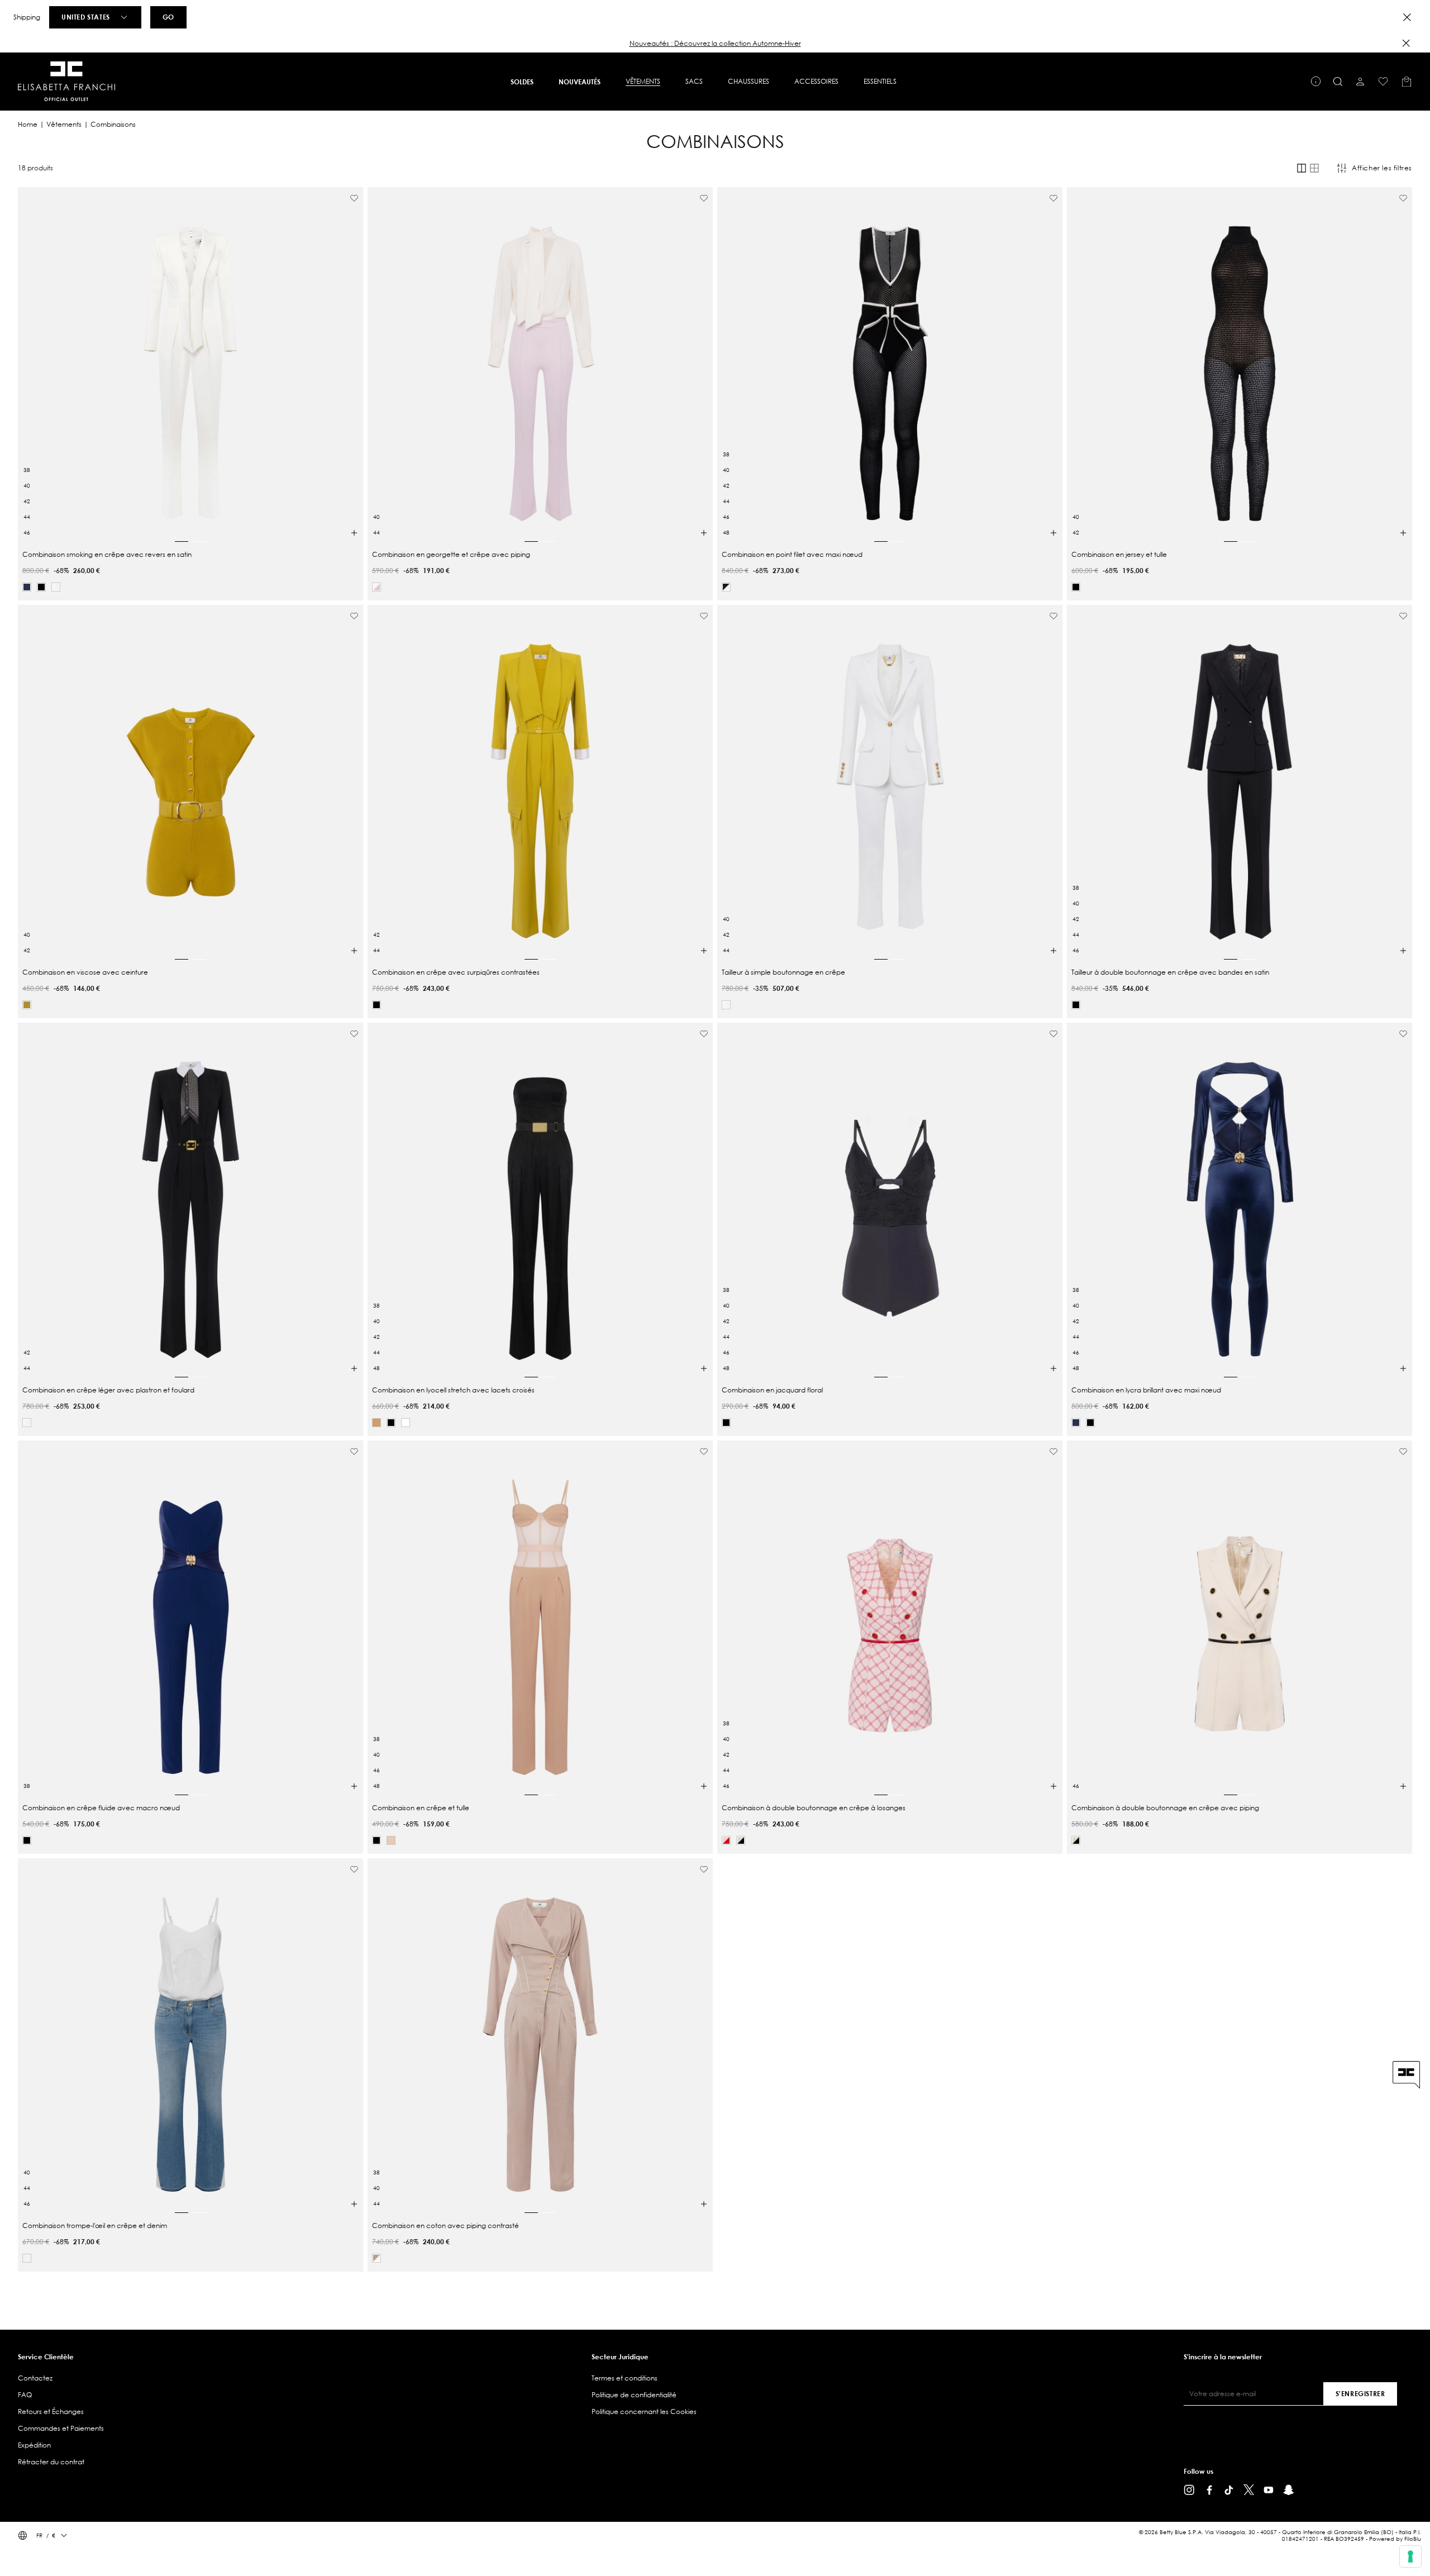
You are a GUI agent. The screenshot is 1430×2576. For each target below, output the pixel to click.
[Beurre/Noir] (741, 1840)
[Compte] (1360, 82)
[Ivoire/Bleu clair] (27, 2258)
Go (168, 17)
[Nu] (391, 1840)
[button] (715, 44)
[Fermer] (1406, 43)
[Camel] (376, 1423)
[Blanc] (406, 1423)
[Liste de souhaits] (1383, 82)
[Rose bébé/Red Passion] (726, 1840)
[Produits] (1407, 82)
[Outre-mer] (27, 587)
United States (86, 17)
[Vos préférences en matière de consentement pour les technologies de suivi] (1410, 2556)
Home (28, 124)
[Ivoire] (56, 587)
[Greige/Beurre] (376, 2258)
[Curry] (27, 1005)
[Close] (1407, 17)
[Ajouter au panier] (354, 533)
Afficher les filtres (1382, 168)
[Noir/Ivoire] (726, 587)
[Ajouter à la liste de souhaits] (354, 198)
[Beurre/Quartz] (376, 587)
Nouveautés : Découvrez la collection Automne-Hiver (715, 43)
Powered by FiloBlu (1395, 2539)
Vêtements (64, 124)
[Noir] (41, 587)
